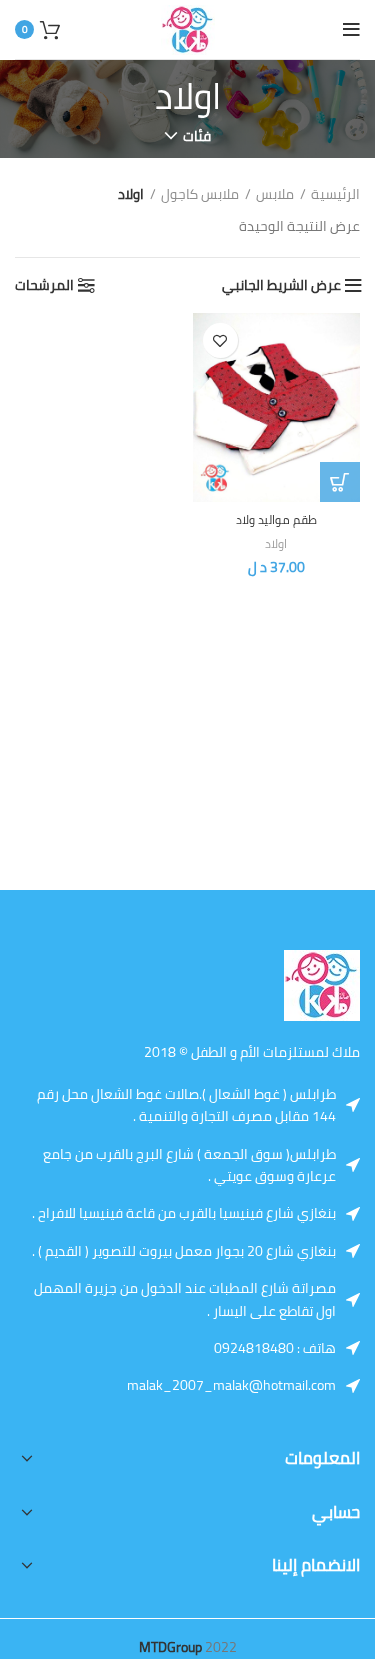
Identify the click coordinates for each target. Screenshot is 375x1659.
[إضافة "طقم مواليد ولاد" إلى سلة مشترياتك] (340, 482)
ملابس (275, 194)
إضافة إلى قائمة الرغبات (220, 340)
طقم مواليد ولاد (276, 519)
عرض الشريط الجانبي (281, 285)
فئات (197, 136)
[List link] (287, 1348)
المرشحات (44, 285)
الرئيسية (335, 194)
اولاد (276, 543)
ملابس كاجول (200, 194)
